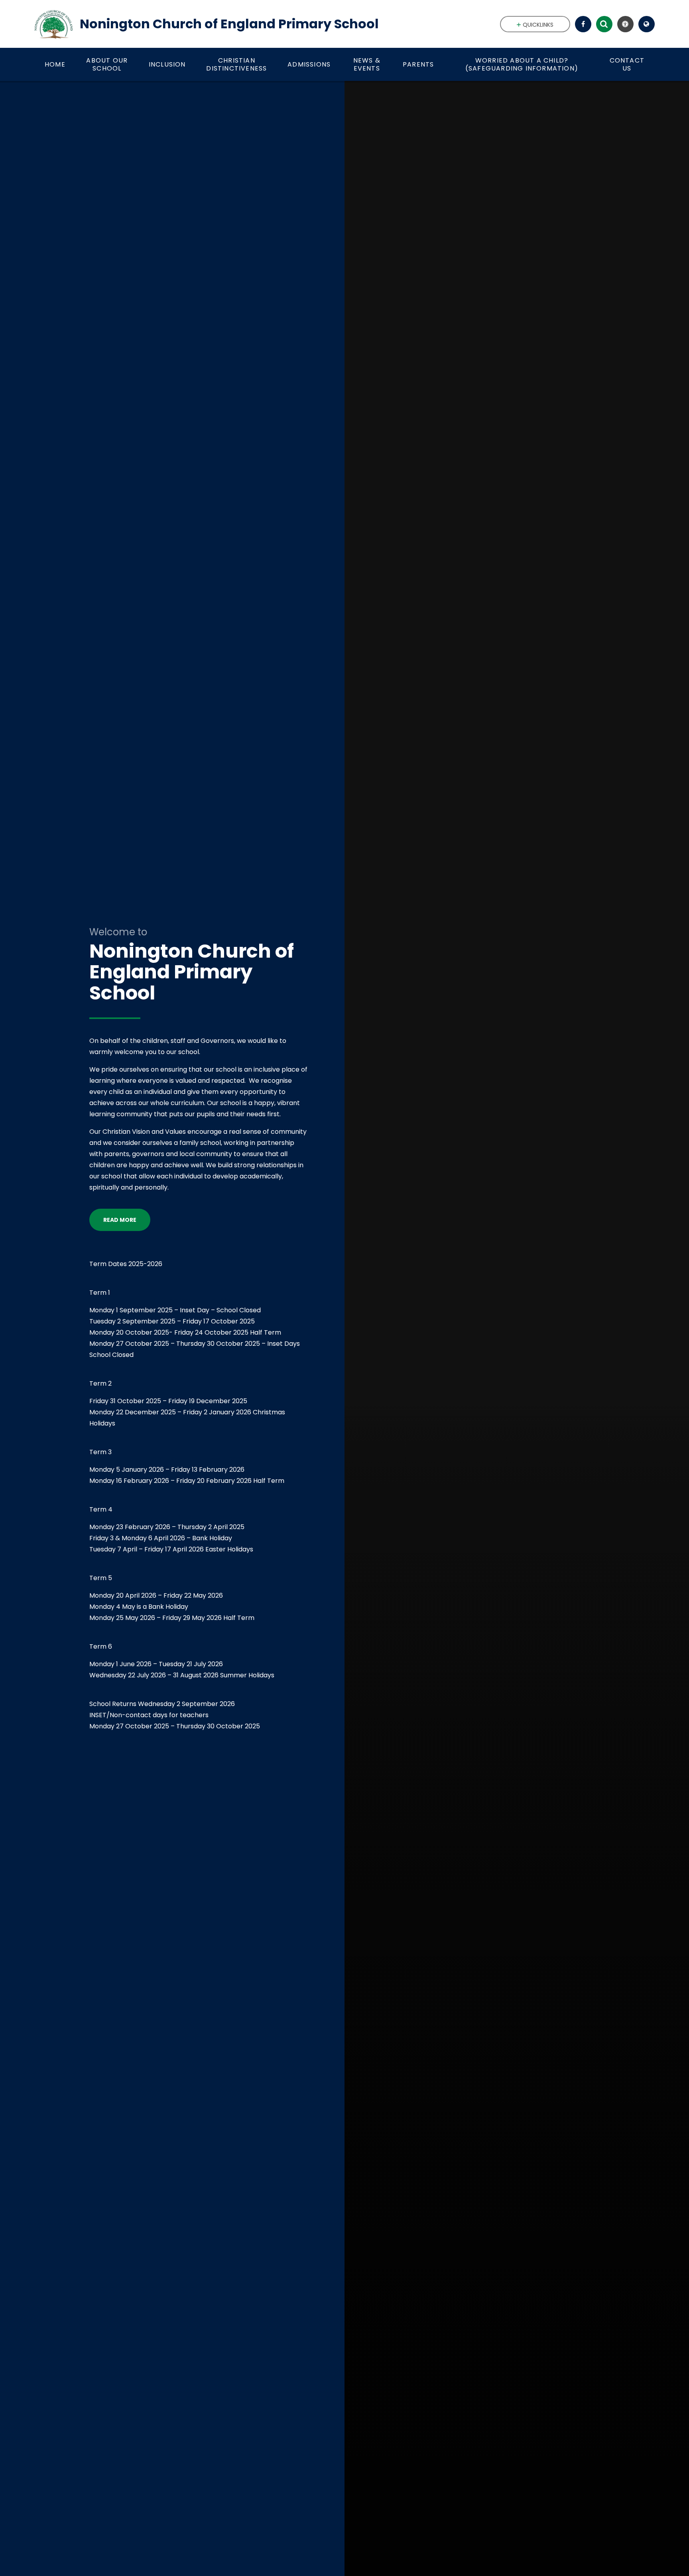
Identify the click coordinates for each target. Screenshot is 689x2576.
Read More (120, 1220)
